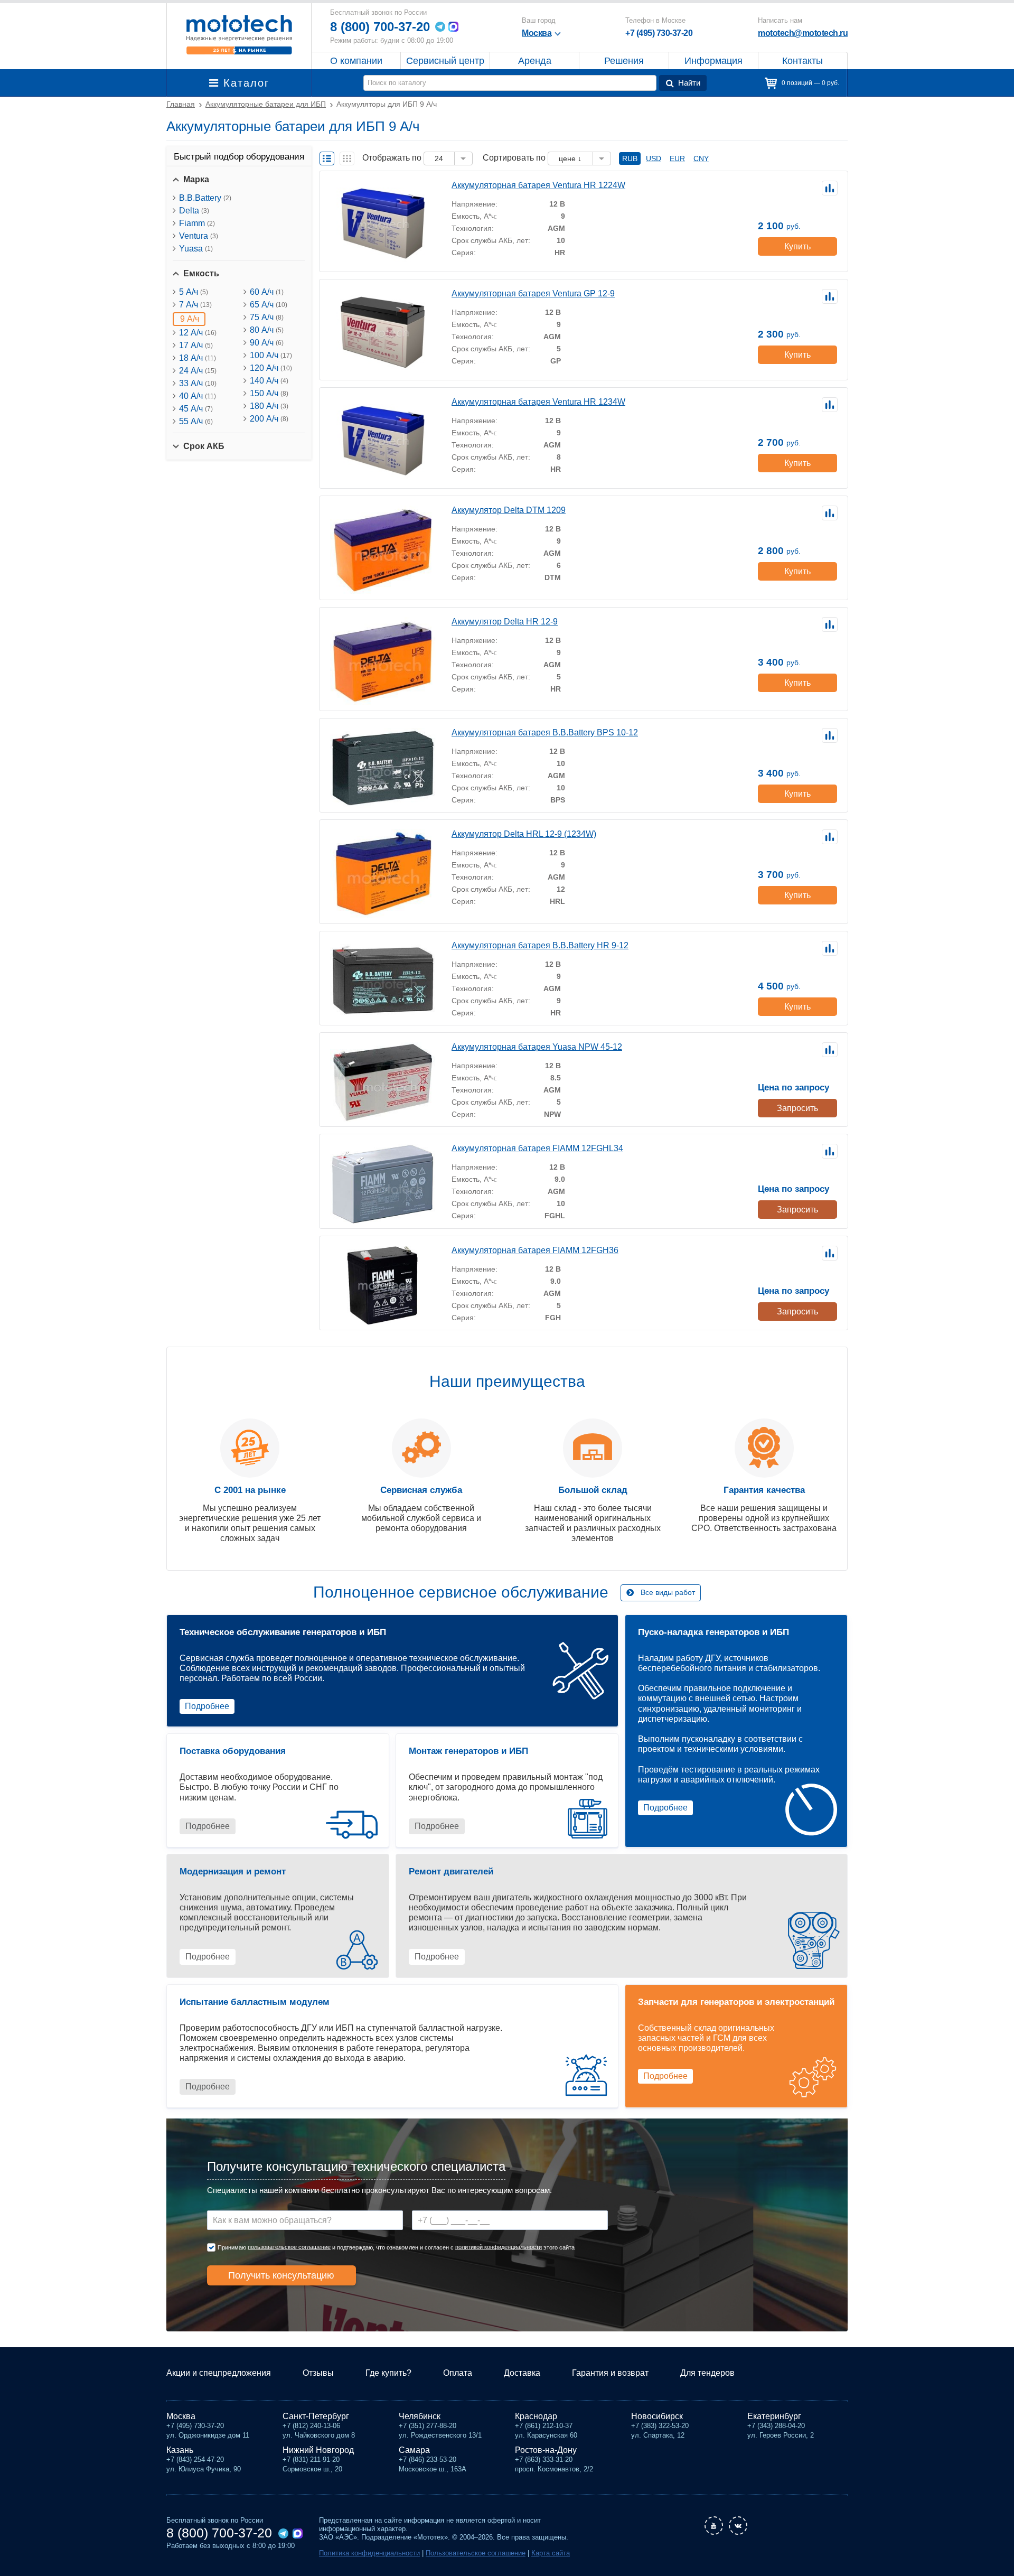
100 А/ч (271, 355)
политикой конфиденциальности (499, 2247)
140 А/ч (269, 381)
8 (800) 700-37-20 (380, 27)
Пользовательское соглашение (476, 2553)
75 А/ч (267, 317)
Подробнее (207, 1706)
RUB (630, 158)
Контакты (802, 61)
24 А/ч (198, 371)
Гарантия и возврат (610, 2373)
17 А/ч (196, 345)
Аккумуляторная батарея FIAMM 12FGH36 (535, 1250)
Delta (194, 211)
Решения (624, 61)
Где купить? (388, 2373)
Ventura (199, 236)
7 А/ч (195, 305)
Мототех (239, 34)
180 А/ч (269, 406)
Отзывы (318, 2373)
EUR (677, 158)
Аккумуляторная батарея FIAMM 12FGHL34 (537, 1148)
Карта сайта (551, 2553)
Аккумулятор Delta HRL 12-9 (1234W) (524, 834)
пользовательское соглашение (289, 2247)
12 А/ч (198, 333)
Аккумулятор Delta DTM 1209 (509, 510)
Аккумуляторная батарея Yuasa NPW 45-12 (537, 1047)
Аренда (535, 61)
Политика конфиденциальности (369, 2553)
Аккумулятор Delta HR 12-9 (505, 622)
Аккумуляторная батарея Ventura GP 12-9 (533, 293)
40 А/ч (198, 396)
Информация (713, 61)
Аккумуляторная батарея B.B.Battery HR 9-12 (540, 945)
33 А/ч (198, 383)
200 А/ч (269, 419)
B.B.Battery (205, 198)
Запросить (797, 1108)
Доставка (522, 2373)
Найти (689, 83)
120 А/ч (271, 368)
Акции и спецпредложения (219, 2373)
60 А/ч (267, 292)
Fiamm (197, 223)
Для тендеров (707, 2373)
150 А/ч (269, 393)
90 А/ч (267, 343)
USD (654, 158)
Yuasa (196, 249)
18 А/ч (198, 358)
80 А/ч (267, 330)
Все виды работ (668, 1592)
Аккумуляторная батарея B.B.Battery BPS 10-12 (545, 732)
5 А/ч (194, 292)
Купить (797, 246)
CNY (701, 158)
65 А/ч (269, 305)
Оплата (458, 2373)
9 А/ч (190, 319)
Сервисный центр (445, 61)
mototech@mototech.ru (803, 33)
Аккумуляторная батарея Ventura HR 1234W (538, 402)
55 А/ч (196, 421)
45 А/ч (196, 409)
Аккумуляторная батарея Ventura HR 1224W (538, 185)
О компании (356, 61)
